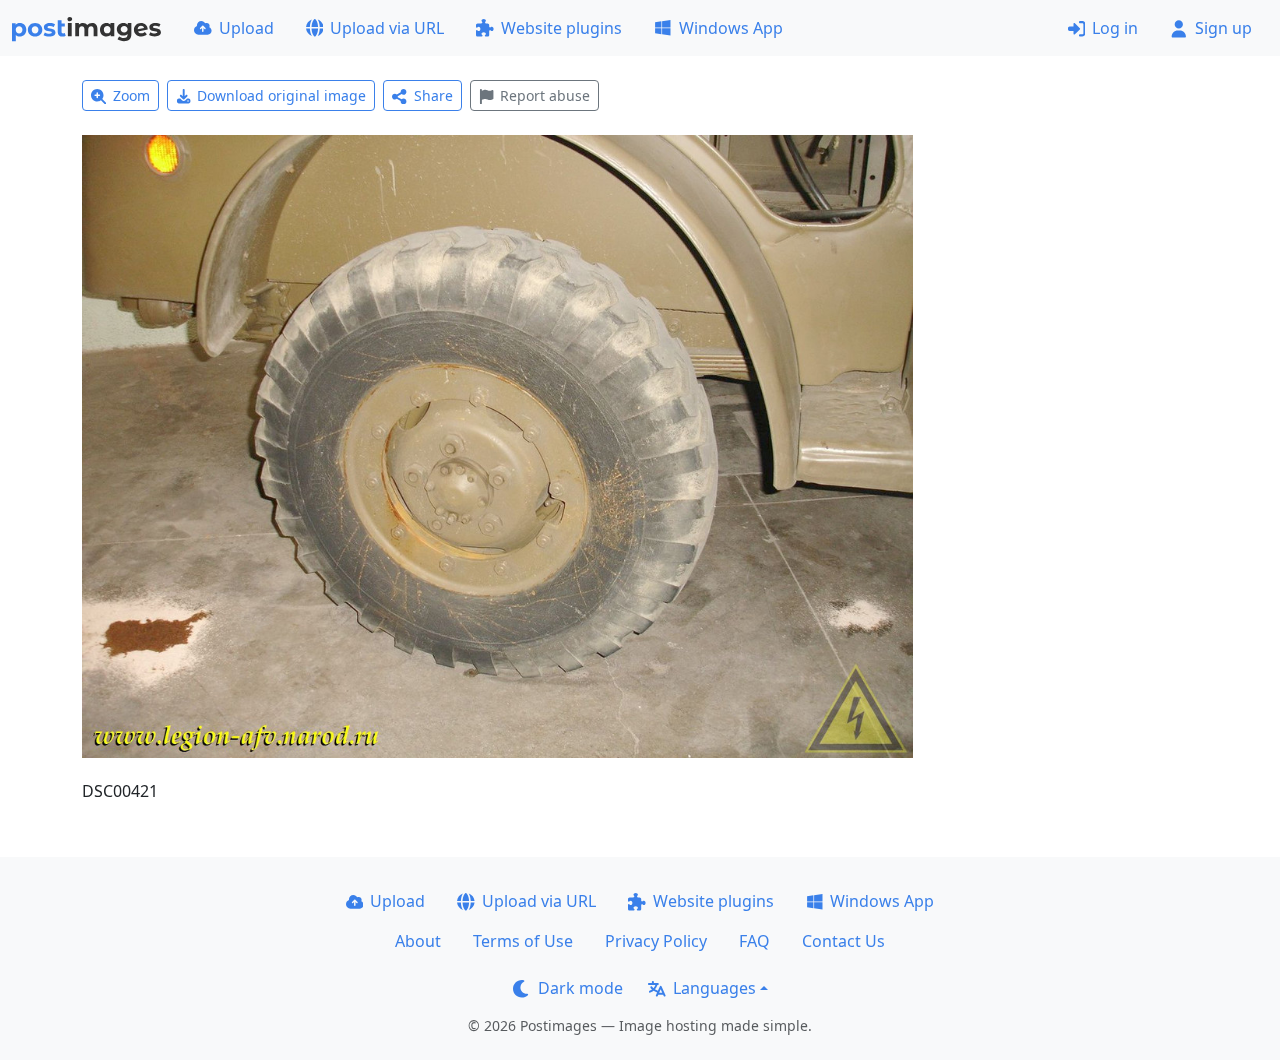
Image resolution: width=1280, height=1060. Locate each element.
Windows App (731, 28)
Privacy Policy (656, 941)
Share (433, 95)
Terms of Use (523, 941)
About (418, 941)
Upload (246, 28)
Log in (1115, 28)
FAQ (754, 941)
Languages (714, 988)
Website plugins (561, 28)
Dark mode (580, 988)
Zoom (131, 95)
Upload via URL (387, 28)
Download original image (281, 95)
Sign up (1223, 28)
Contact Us (843, 941)
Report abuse (545, 95)
